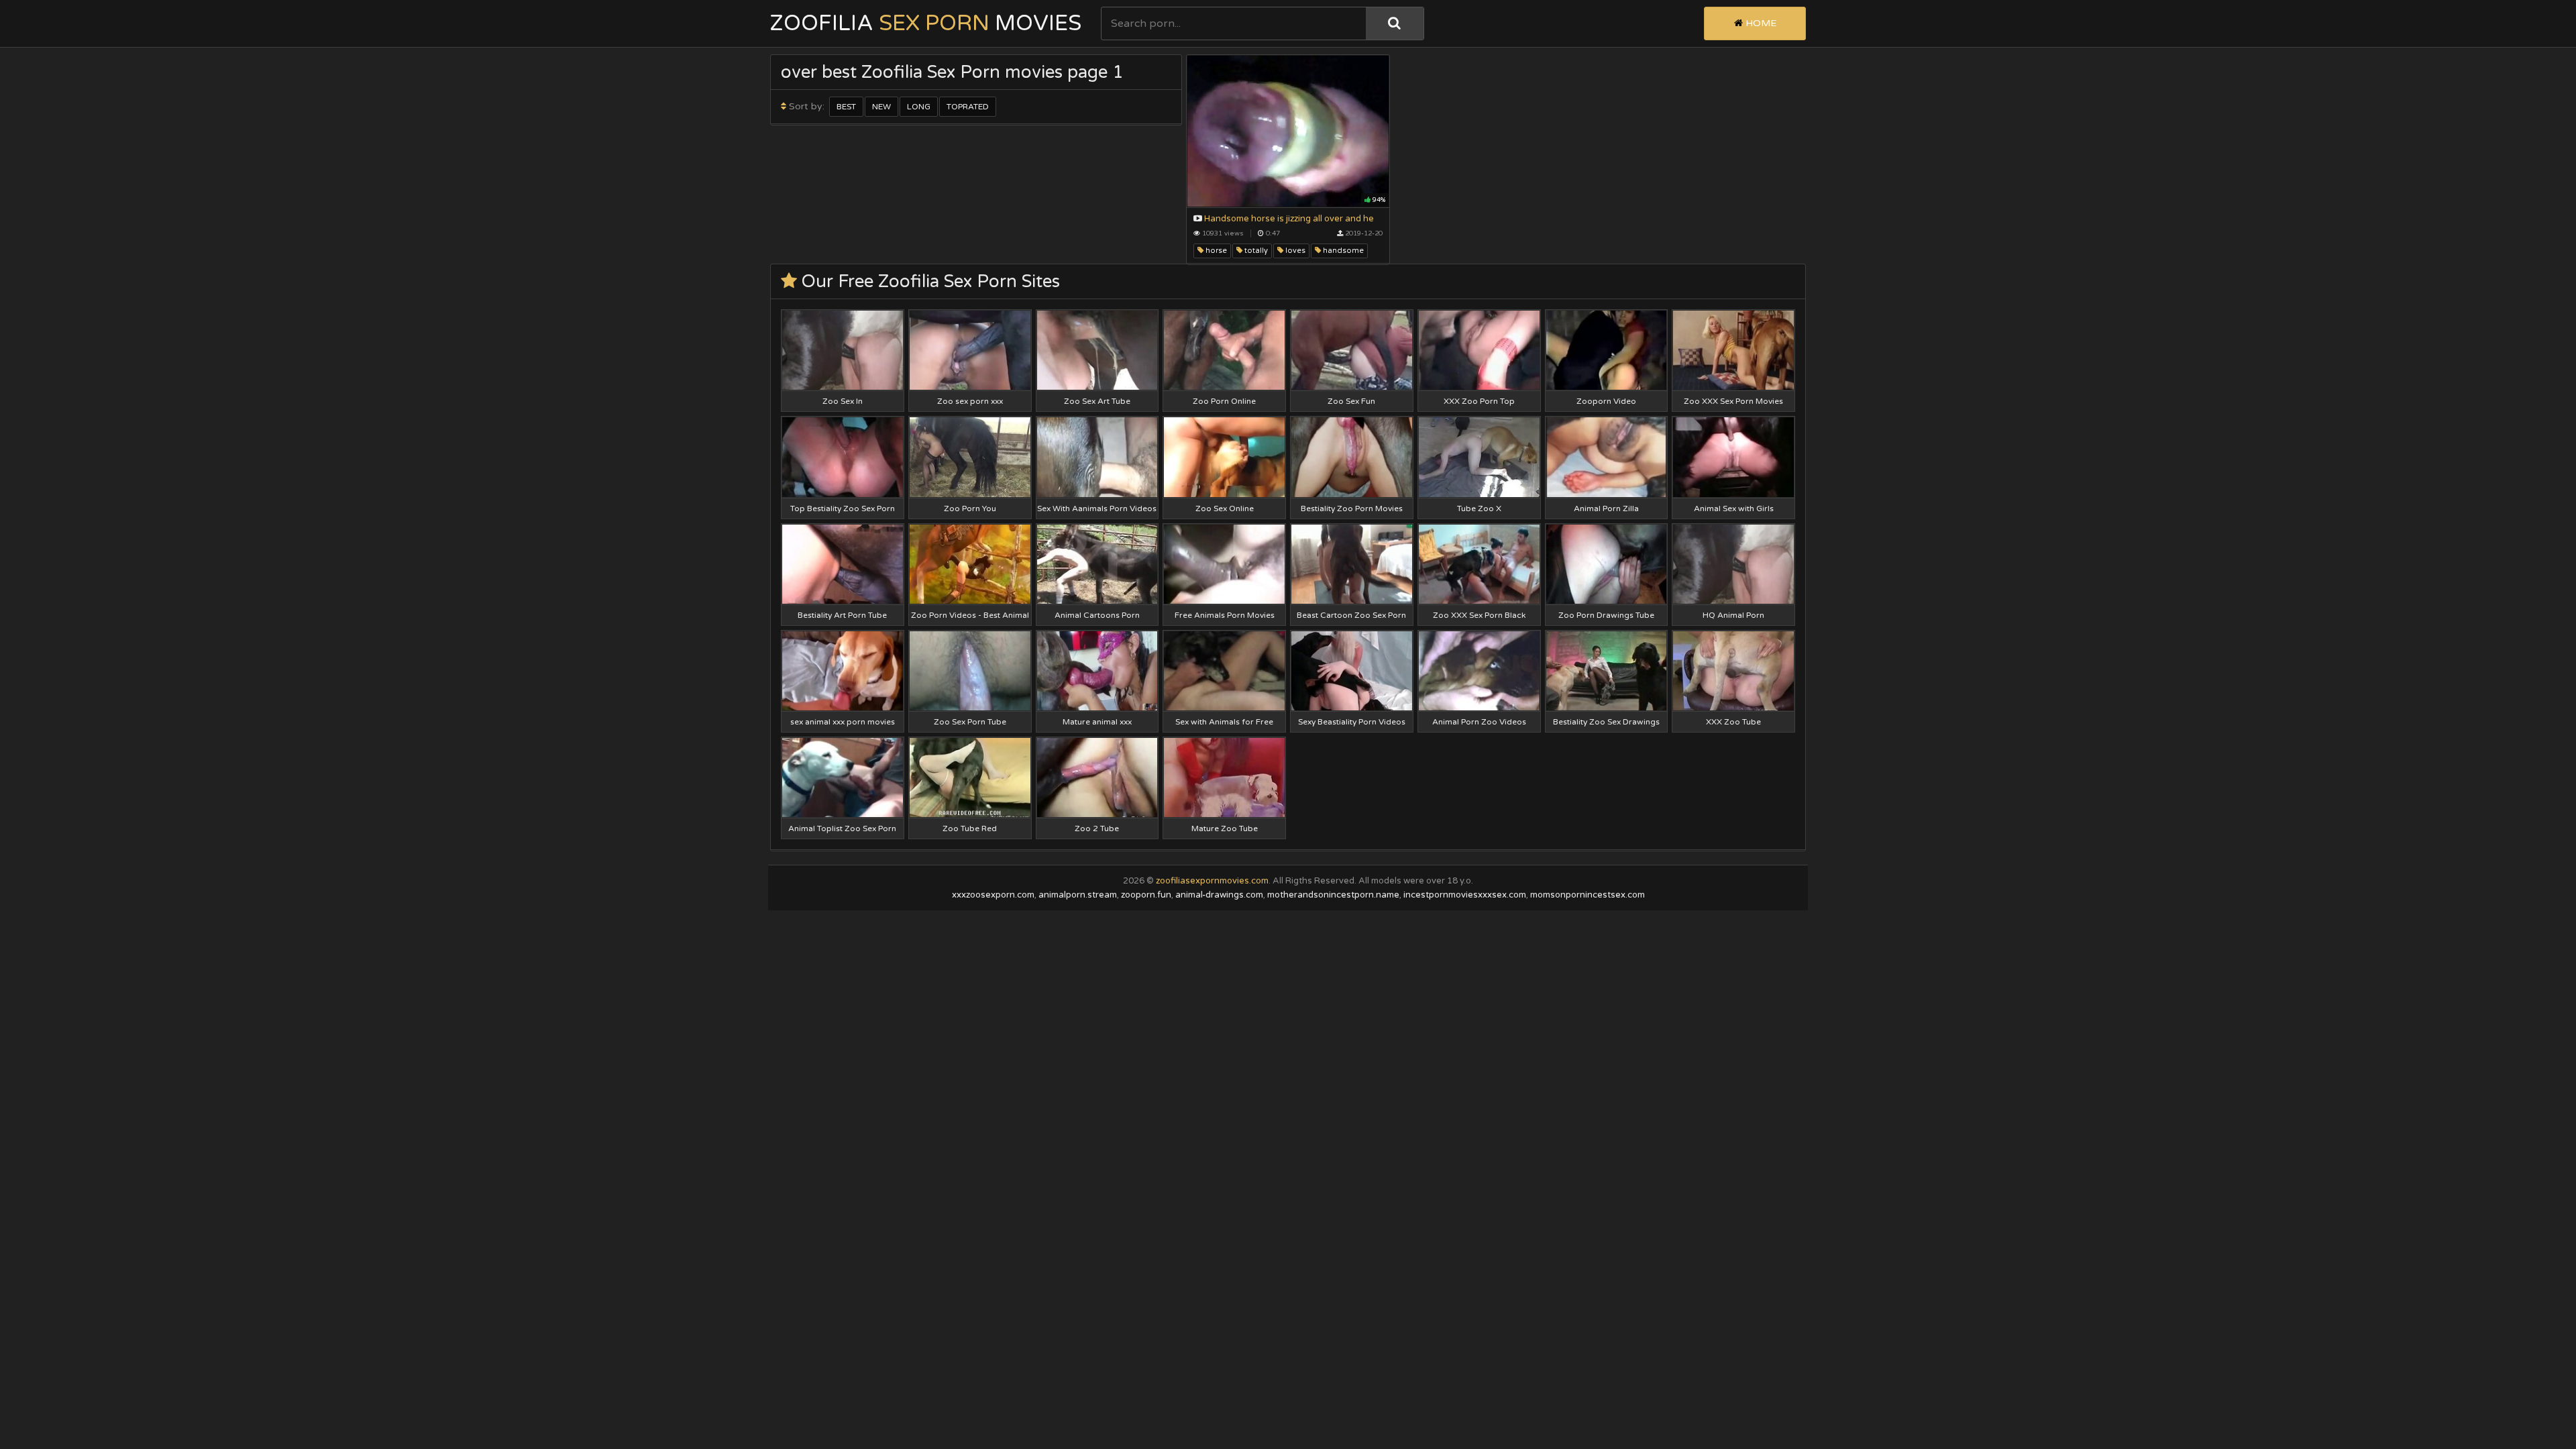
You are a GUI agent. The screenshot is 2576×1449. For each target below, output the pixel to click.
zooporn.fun (1146, 895)
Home (1760, 23)
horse (1215, 251)
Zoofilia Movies (926, 23)
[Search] (1395, 23)
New (881, 107)
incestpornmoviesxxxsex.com (1465, 895)
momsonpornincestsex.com (1588, 895)
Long (919, 107)
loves (1294, 251)
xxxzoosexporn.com (993, 895)
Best (846, 107)
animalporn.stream (1078, 895)
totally (1255, 251)
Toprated (968, 107)
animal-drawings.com (1219, 895)
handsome (1342, 251)
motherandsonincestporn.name (1333, 895)
